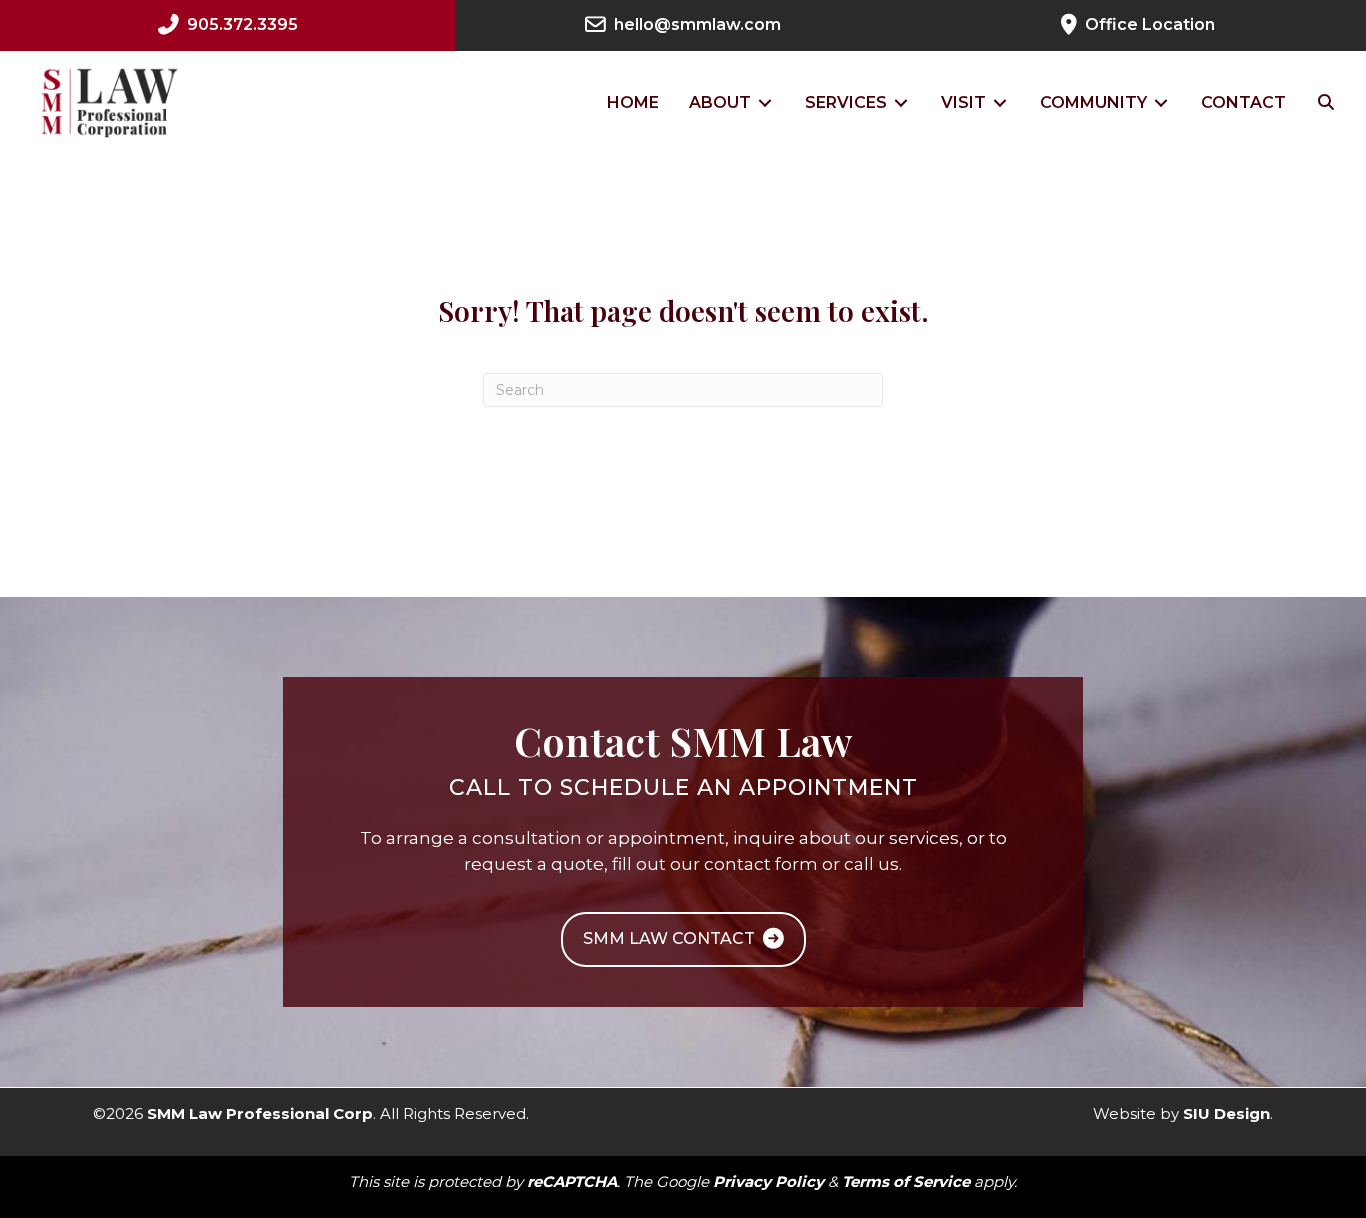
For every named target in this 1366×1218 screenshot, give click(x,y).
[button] (1326, 103)
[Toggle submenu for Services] (901, 102)
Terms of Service (906, 1181)
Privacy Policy (768, 1181)
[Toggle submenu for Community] (1161, 102)
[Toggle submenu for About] (765, 102)
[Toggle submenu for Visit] (1000, 102)
